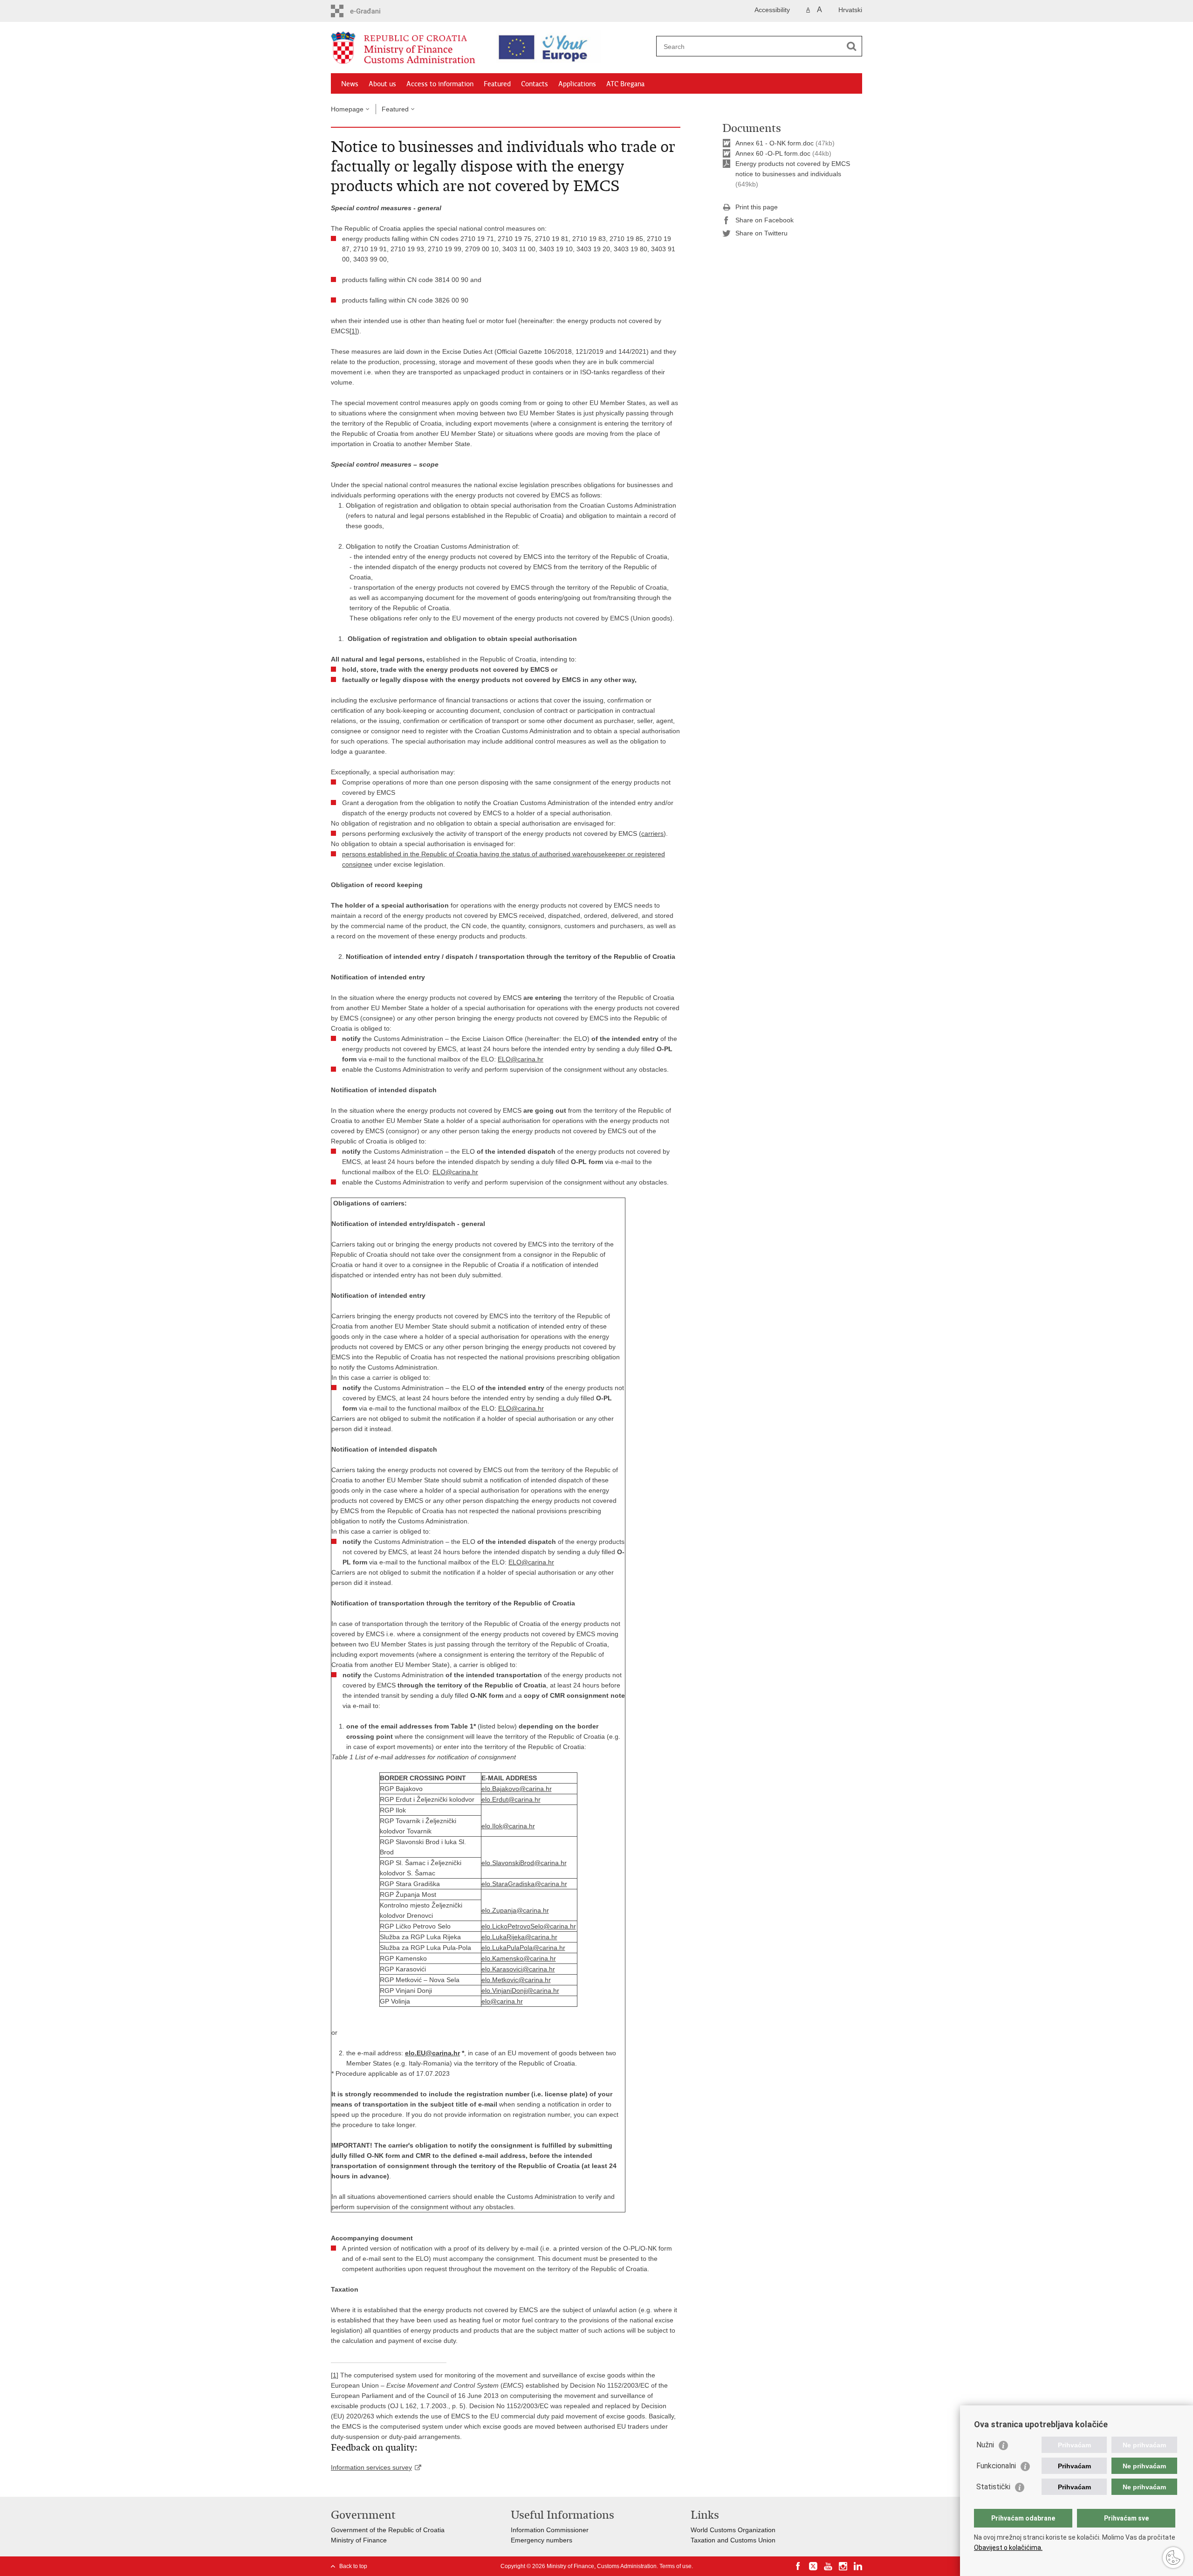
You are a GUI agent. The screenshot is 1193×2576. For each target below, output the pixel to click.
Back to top (353, 2566)
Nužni (985, 2445)
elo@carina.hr (502, 2001)
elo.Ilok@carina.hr (508, 1826)
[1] (353, 331)
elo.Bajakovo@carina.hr (517, 1789)
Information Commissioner (550, 2530)
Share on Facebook (764, 220)
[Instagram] (843, 2566)
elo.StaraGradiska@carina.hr (524, 1884)
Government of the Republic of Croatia (388, 2530)
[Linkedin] (858, 2566)
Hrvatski (850, 10)
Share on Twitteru (761, 233)
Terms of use (675, 2566)
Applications (577, 84)
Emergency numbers (542, 2540)
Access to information (440, 84)
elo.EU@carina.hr (432, 2053)
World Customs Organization (733, 2530)
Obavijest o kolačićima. (1008, 2548)
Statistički (993, 2487)
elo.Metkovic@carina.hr (516, 1980)
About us (382, 84)
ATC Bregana (625, 84)
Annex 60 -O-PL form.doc (773, 153)
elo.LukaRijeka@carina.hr (519, 1937)
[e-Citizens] (371, 11)
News (350, 84)
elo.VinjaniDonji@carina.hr (520, 1991)
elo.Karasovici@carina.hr (518, 1969)
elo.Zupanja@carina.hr (515, 1910)
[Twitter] (813, 2566)
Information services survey (371, 2467)
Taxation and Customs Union (733, 2540)
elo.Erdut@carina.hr (511, 1799)
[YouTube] (828, 2566)
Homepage (347, 109)
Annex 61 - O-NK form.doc (775, 143)
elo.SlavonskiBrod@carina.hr (524, 1863)
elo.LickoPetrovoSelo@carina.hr (529, 1926)
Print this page (757, 207)
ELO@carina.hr (521, 1059)
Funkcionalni (996, 2466)
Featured (497, 84)
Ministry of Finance (359, 2540)
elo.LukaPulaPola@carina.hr (523, 1948)
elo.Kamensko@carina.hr (519, 1958)
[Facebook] (798, 2566)
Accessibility (772, 10)
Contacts (535, 84)
